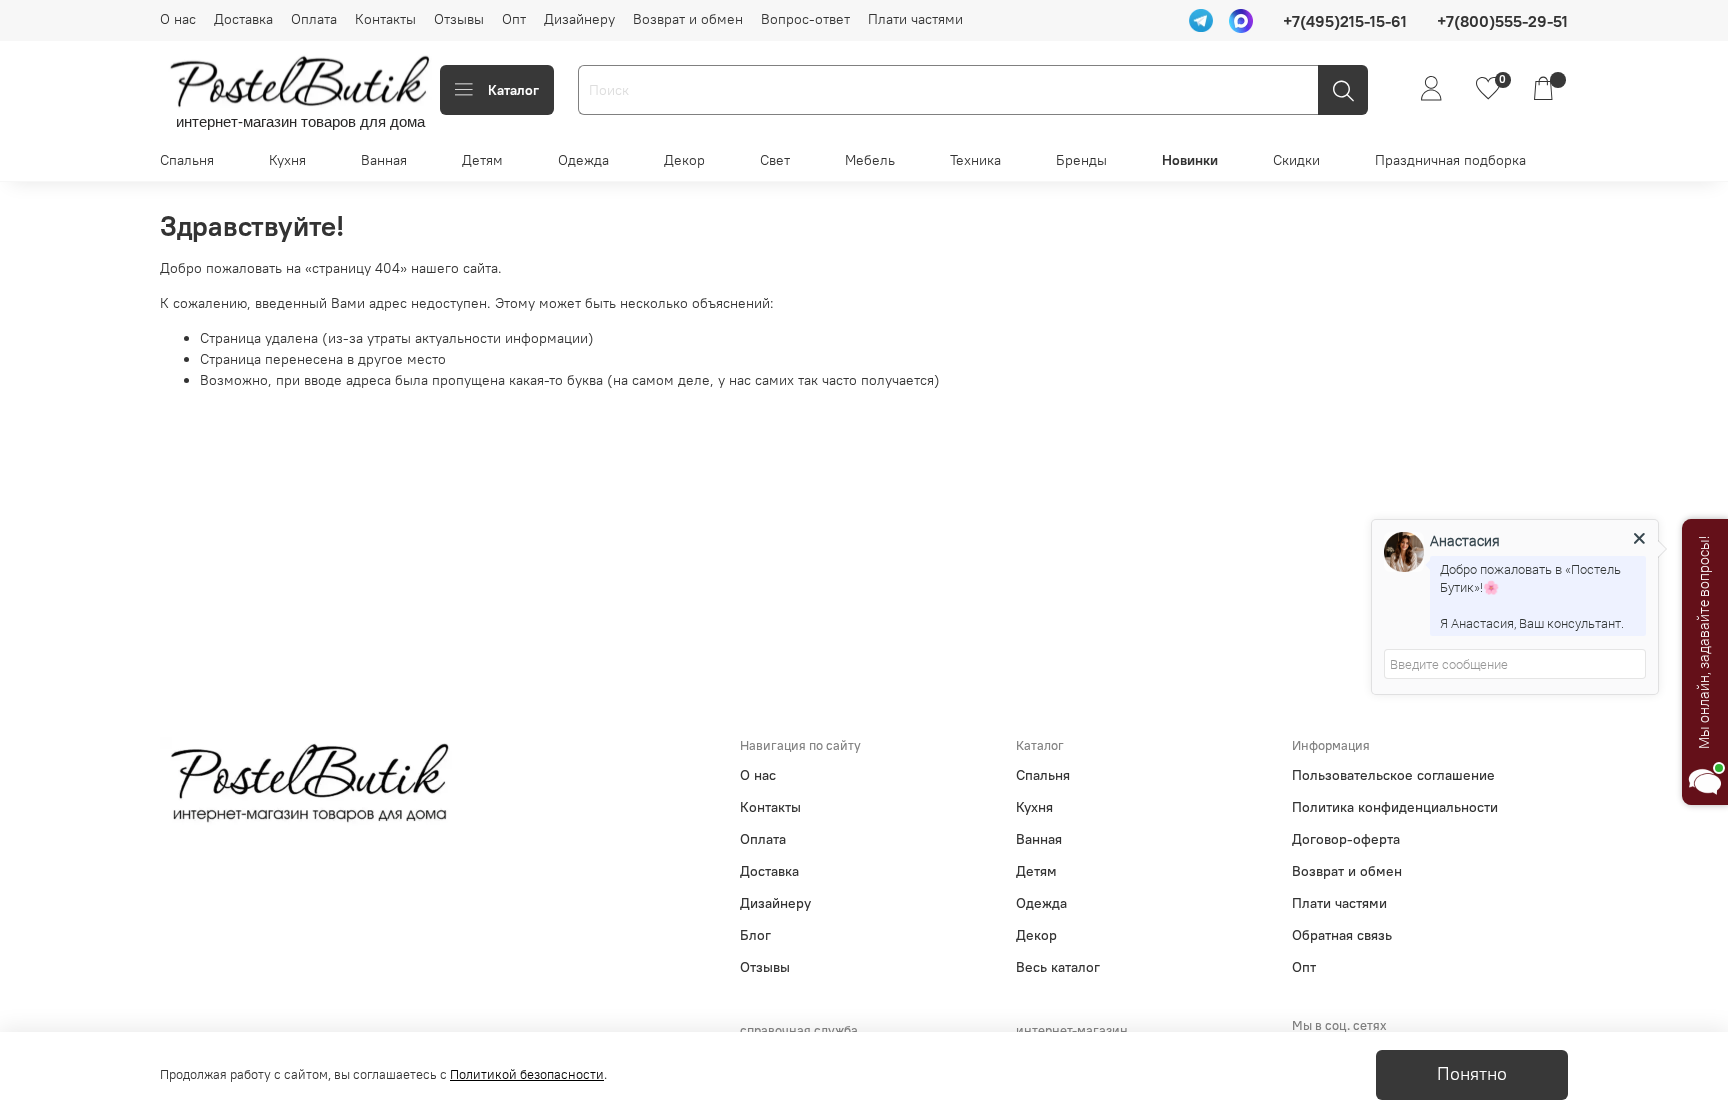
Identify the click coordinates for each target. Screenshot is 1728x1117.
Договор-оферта (1346, 839)
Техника (975, 160)
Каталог (513, 90)
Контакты (385, 19)
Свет (775, 160)
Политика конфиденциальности (1395, 807)
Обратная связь (1342, 935)
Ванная (384, 160)
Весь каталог (1058, 967)
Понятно (1472, 1074)
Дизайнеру (579, 19)
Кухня (287, 160)
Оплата (314, 19)
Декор (684, 160)
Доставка (243, 19)
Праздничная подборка (1450, 160)
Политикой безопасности (527, 1074)
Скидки (1296, 160)
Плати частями (915, 19)
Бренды (1081, 160)
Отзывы (459, 19)
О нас (178, 19)
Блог (755, 935)
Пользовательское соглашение (1393, 775)
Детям (482, 160)
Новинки (1190, 160)
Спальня (187, 160)
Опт (514, 19)
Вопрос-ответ (805, 19)
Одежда (583, 160)
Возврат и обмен (688, 19)
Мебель (870, 160)
